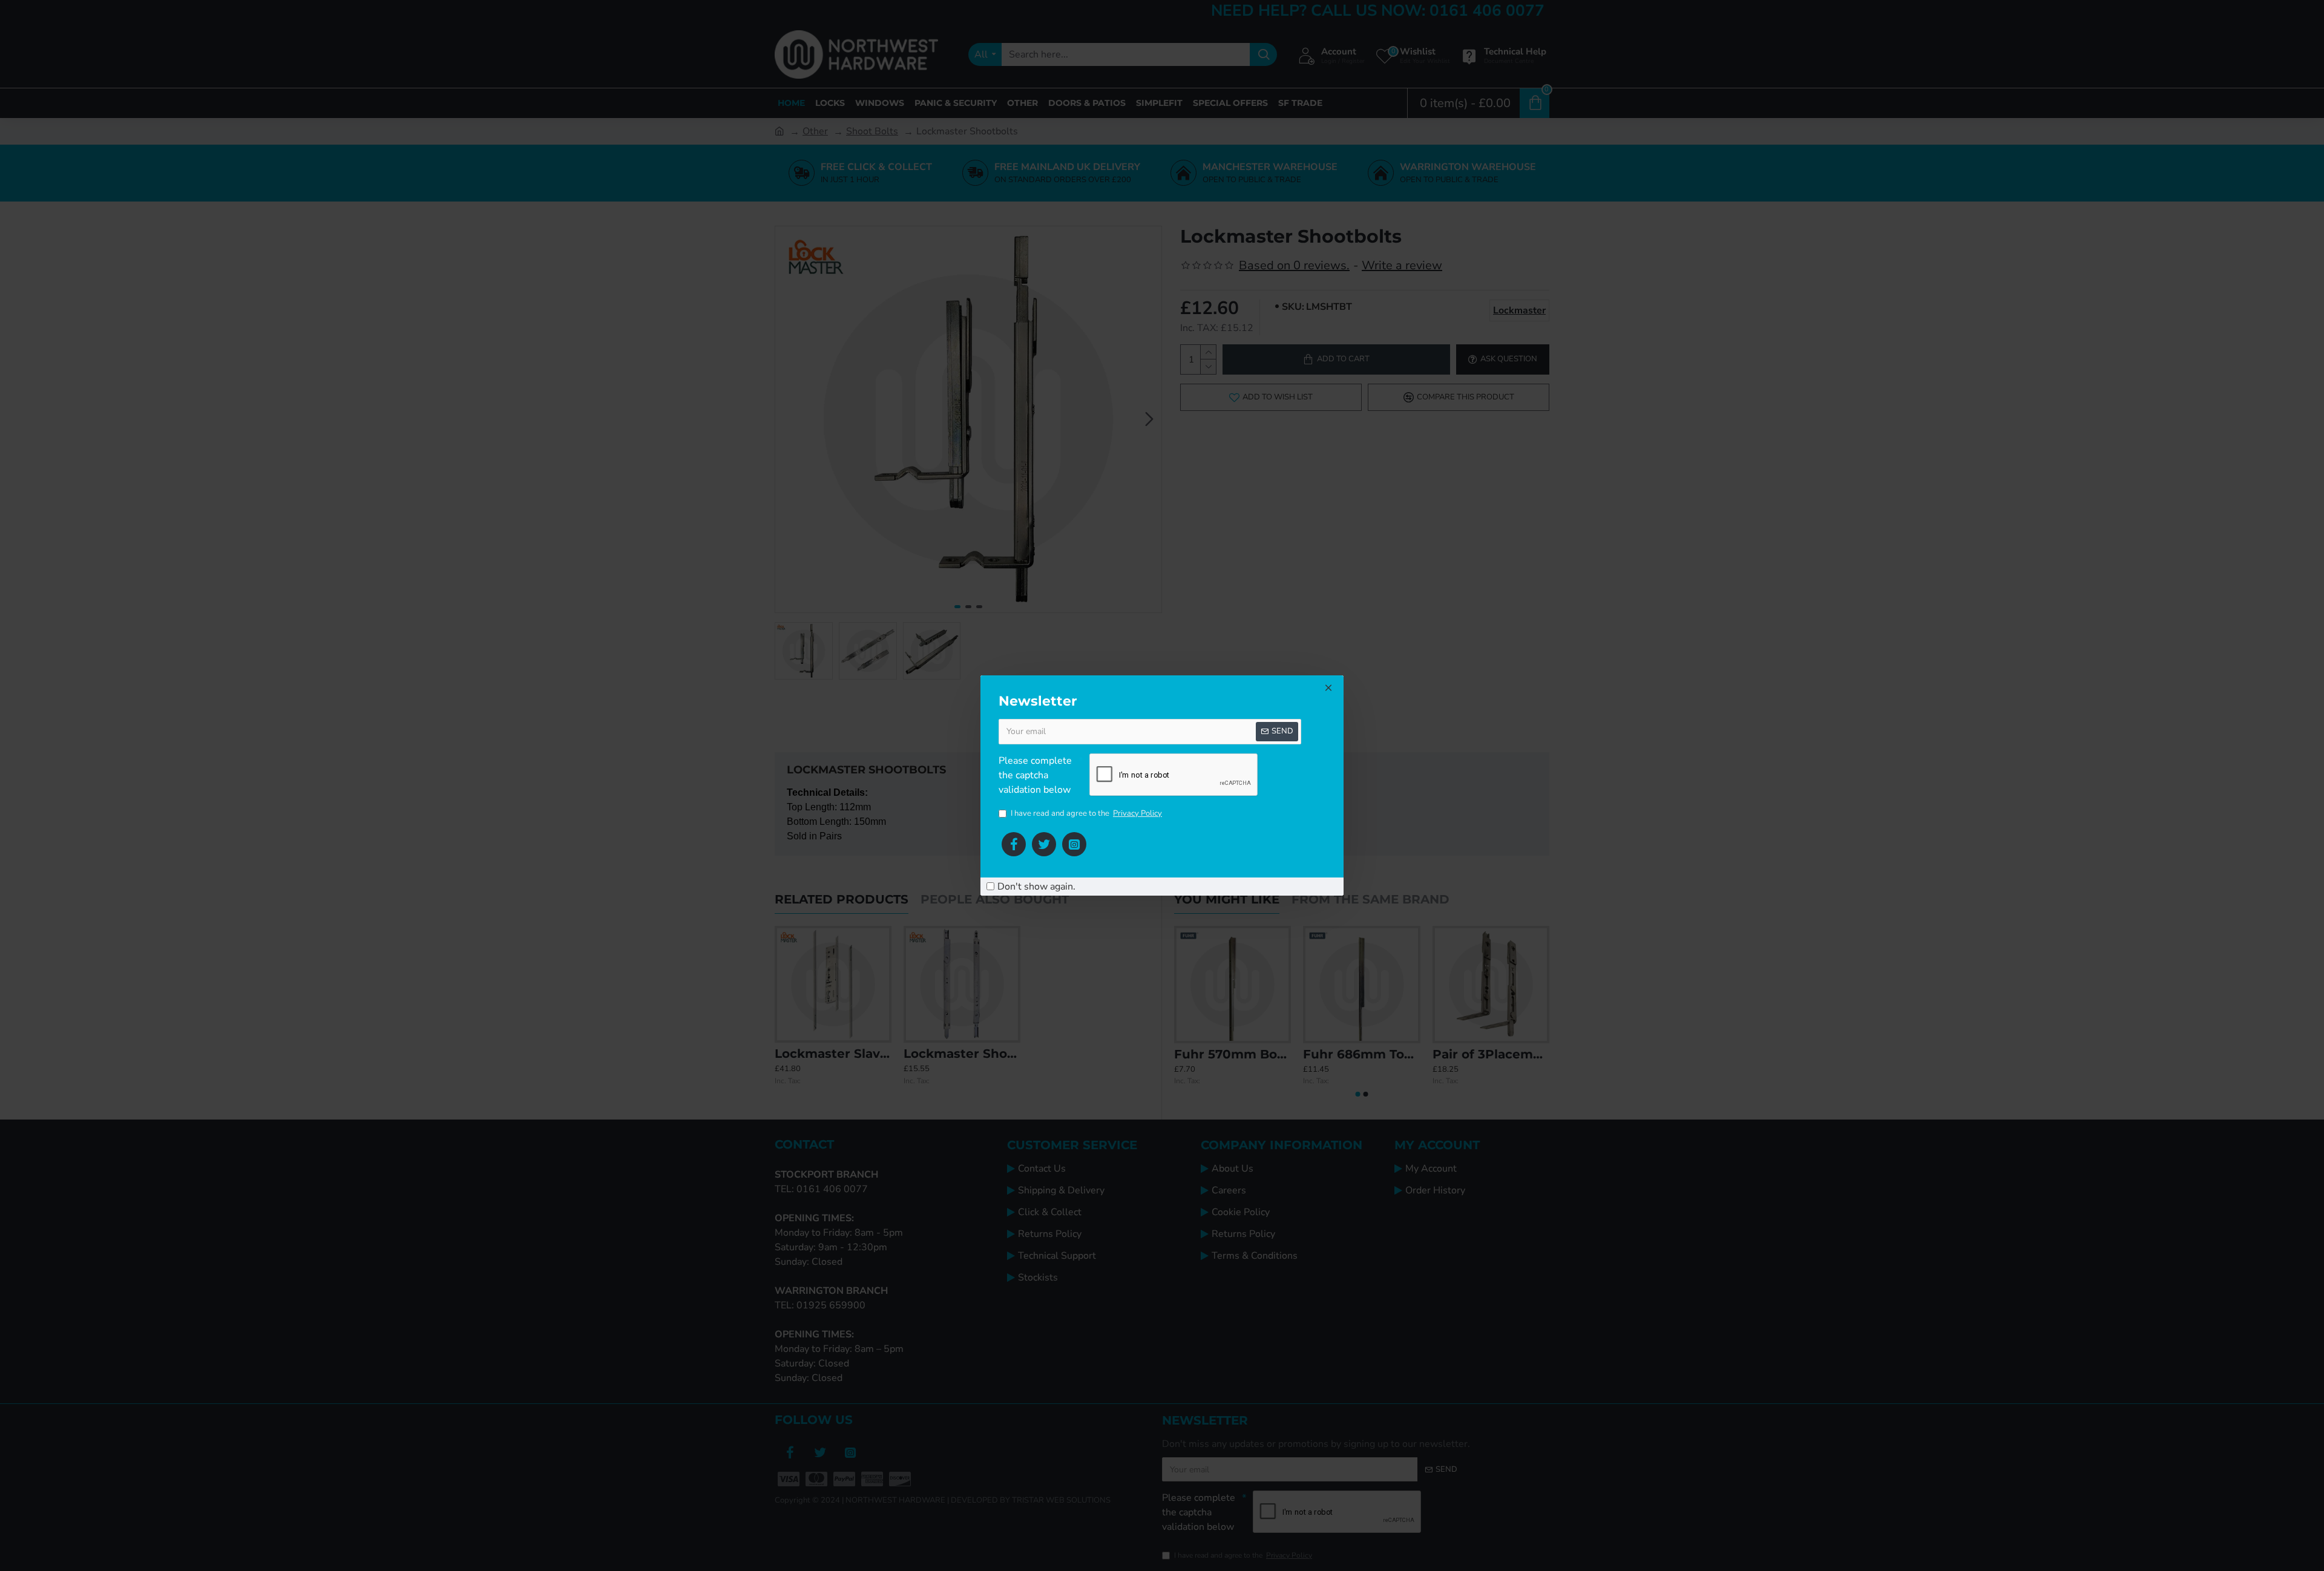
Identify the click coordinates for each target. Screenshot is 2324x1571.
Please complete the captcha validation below (1035, 775)
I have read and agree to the (1086, 813)
